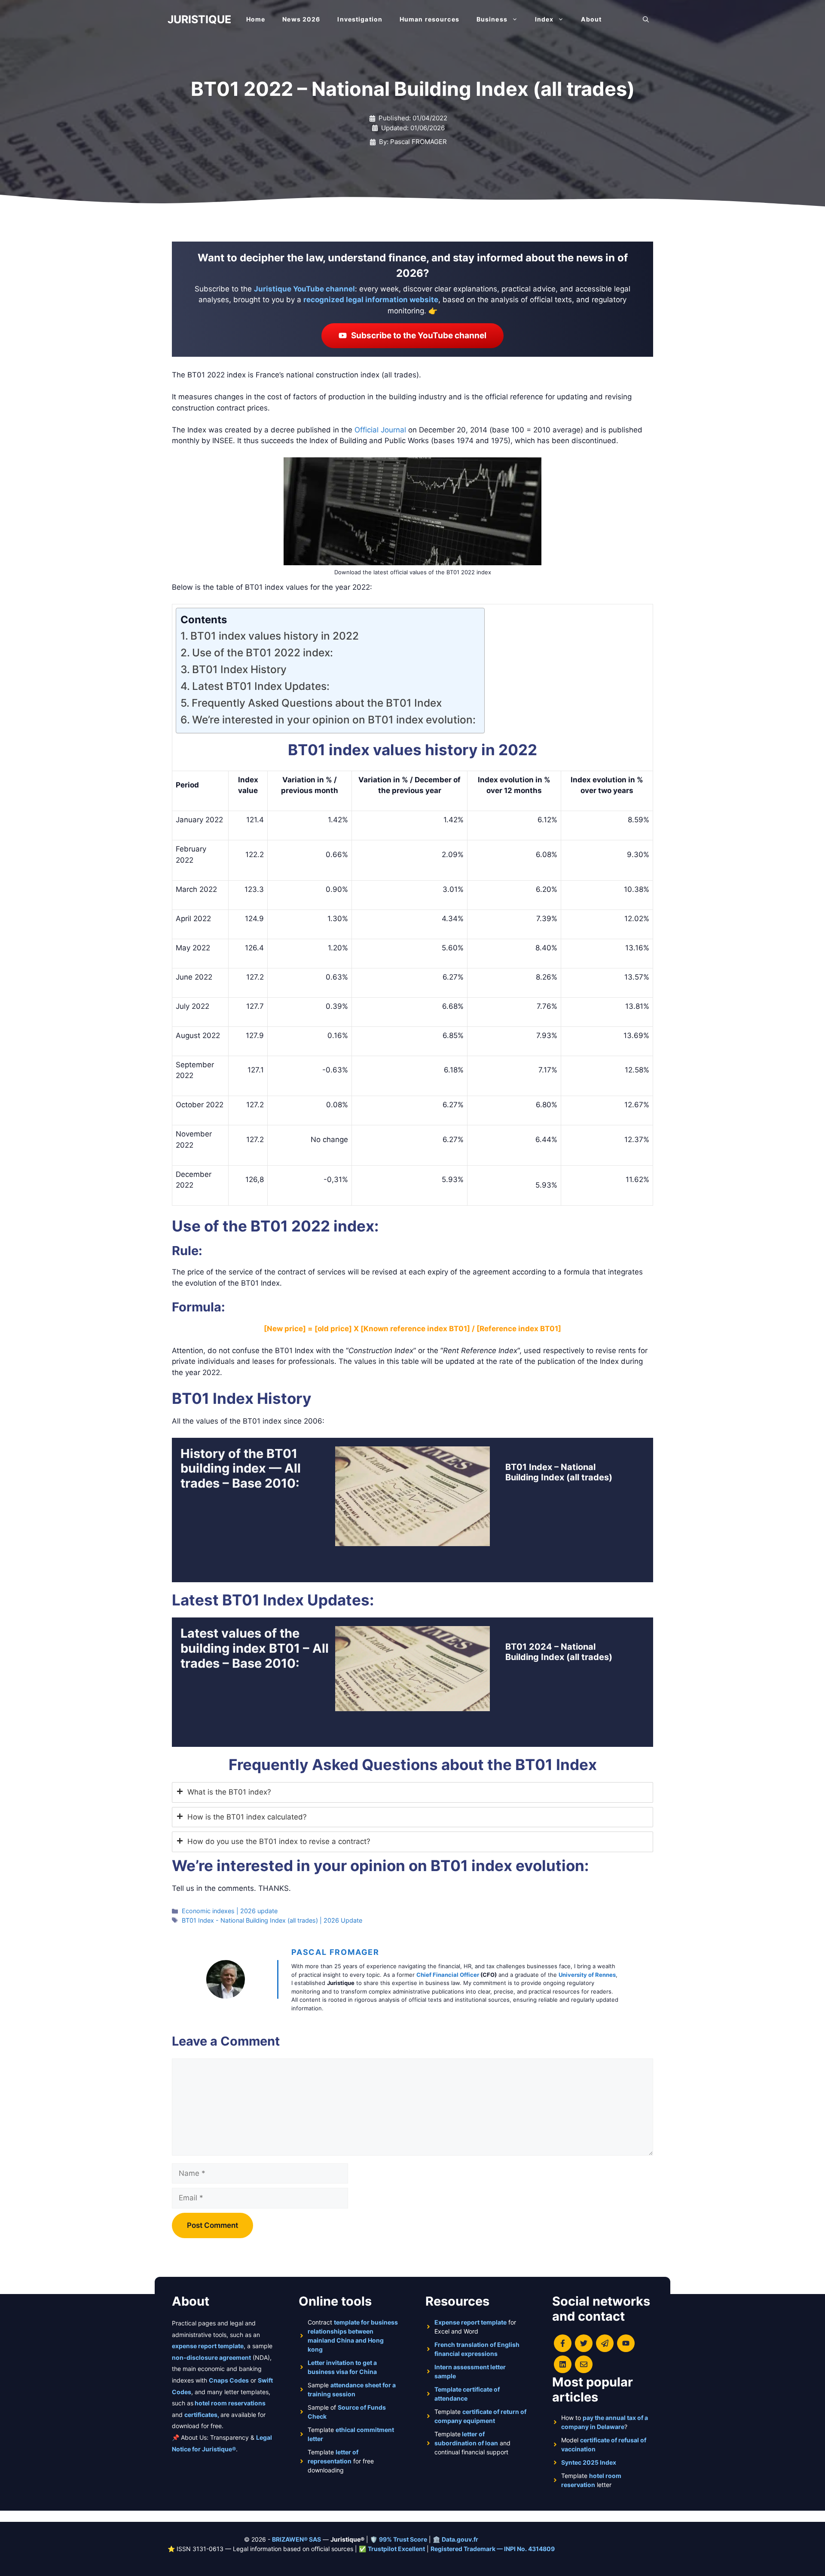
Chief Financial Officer (448, 1975)
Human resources (429, 19)
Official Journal (380, 430)
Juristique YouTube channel (304, 289)
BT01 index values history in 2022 (275, 636)
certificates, (202, 2415)
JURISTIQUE (199, 19)
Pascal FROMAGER (335, 1952)
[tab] (412, 1792)
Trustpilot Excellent (396, 2549)
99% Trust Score (403, 2539)
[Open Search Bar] (646, 19)
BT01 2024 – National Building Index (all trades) (559, 1652)
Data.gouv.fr (460, 2539)
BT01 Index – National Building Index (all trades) (559, 1472)
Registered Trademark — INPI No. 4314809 (493, 2549)
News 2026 (301, 19)
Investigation (360, 19)
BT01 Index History (239, 669)
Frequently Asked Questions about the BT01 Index (317, 703)
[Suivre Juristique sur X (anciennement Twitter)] (584, 2343)
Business (492, 19)
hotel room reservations (230, 2403)
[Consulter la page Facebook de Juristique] (563, 2343)
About (591, 19)
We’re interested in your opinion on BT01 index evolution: (334, 720)
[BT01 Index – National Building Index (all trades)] (412, 1541)
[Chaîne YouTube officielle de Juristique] (626, 2343)
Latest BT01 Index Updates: (261, 686)
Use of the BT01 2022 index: (263, 652)
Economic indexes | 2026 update (230, 1911)
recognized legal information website (371, 300)
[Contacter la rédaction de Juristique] (584, 2364)
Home (256, 19)
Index (544, 19)
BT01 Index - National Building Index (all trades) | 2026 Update (272, 1920)
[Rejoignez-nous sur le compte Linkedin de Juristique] (563, 2364)
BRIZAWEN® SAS (296, 2539)
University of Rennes (587, 1975)
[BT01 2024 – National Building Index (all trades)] (412, 1705)
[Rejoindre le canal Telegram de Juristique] (605, 2343)
